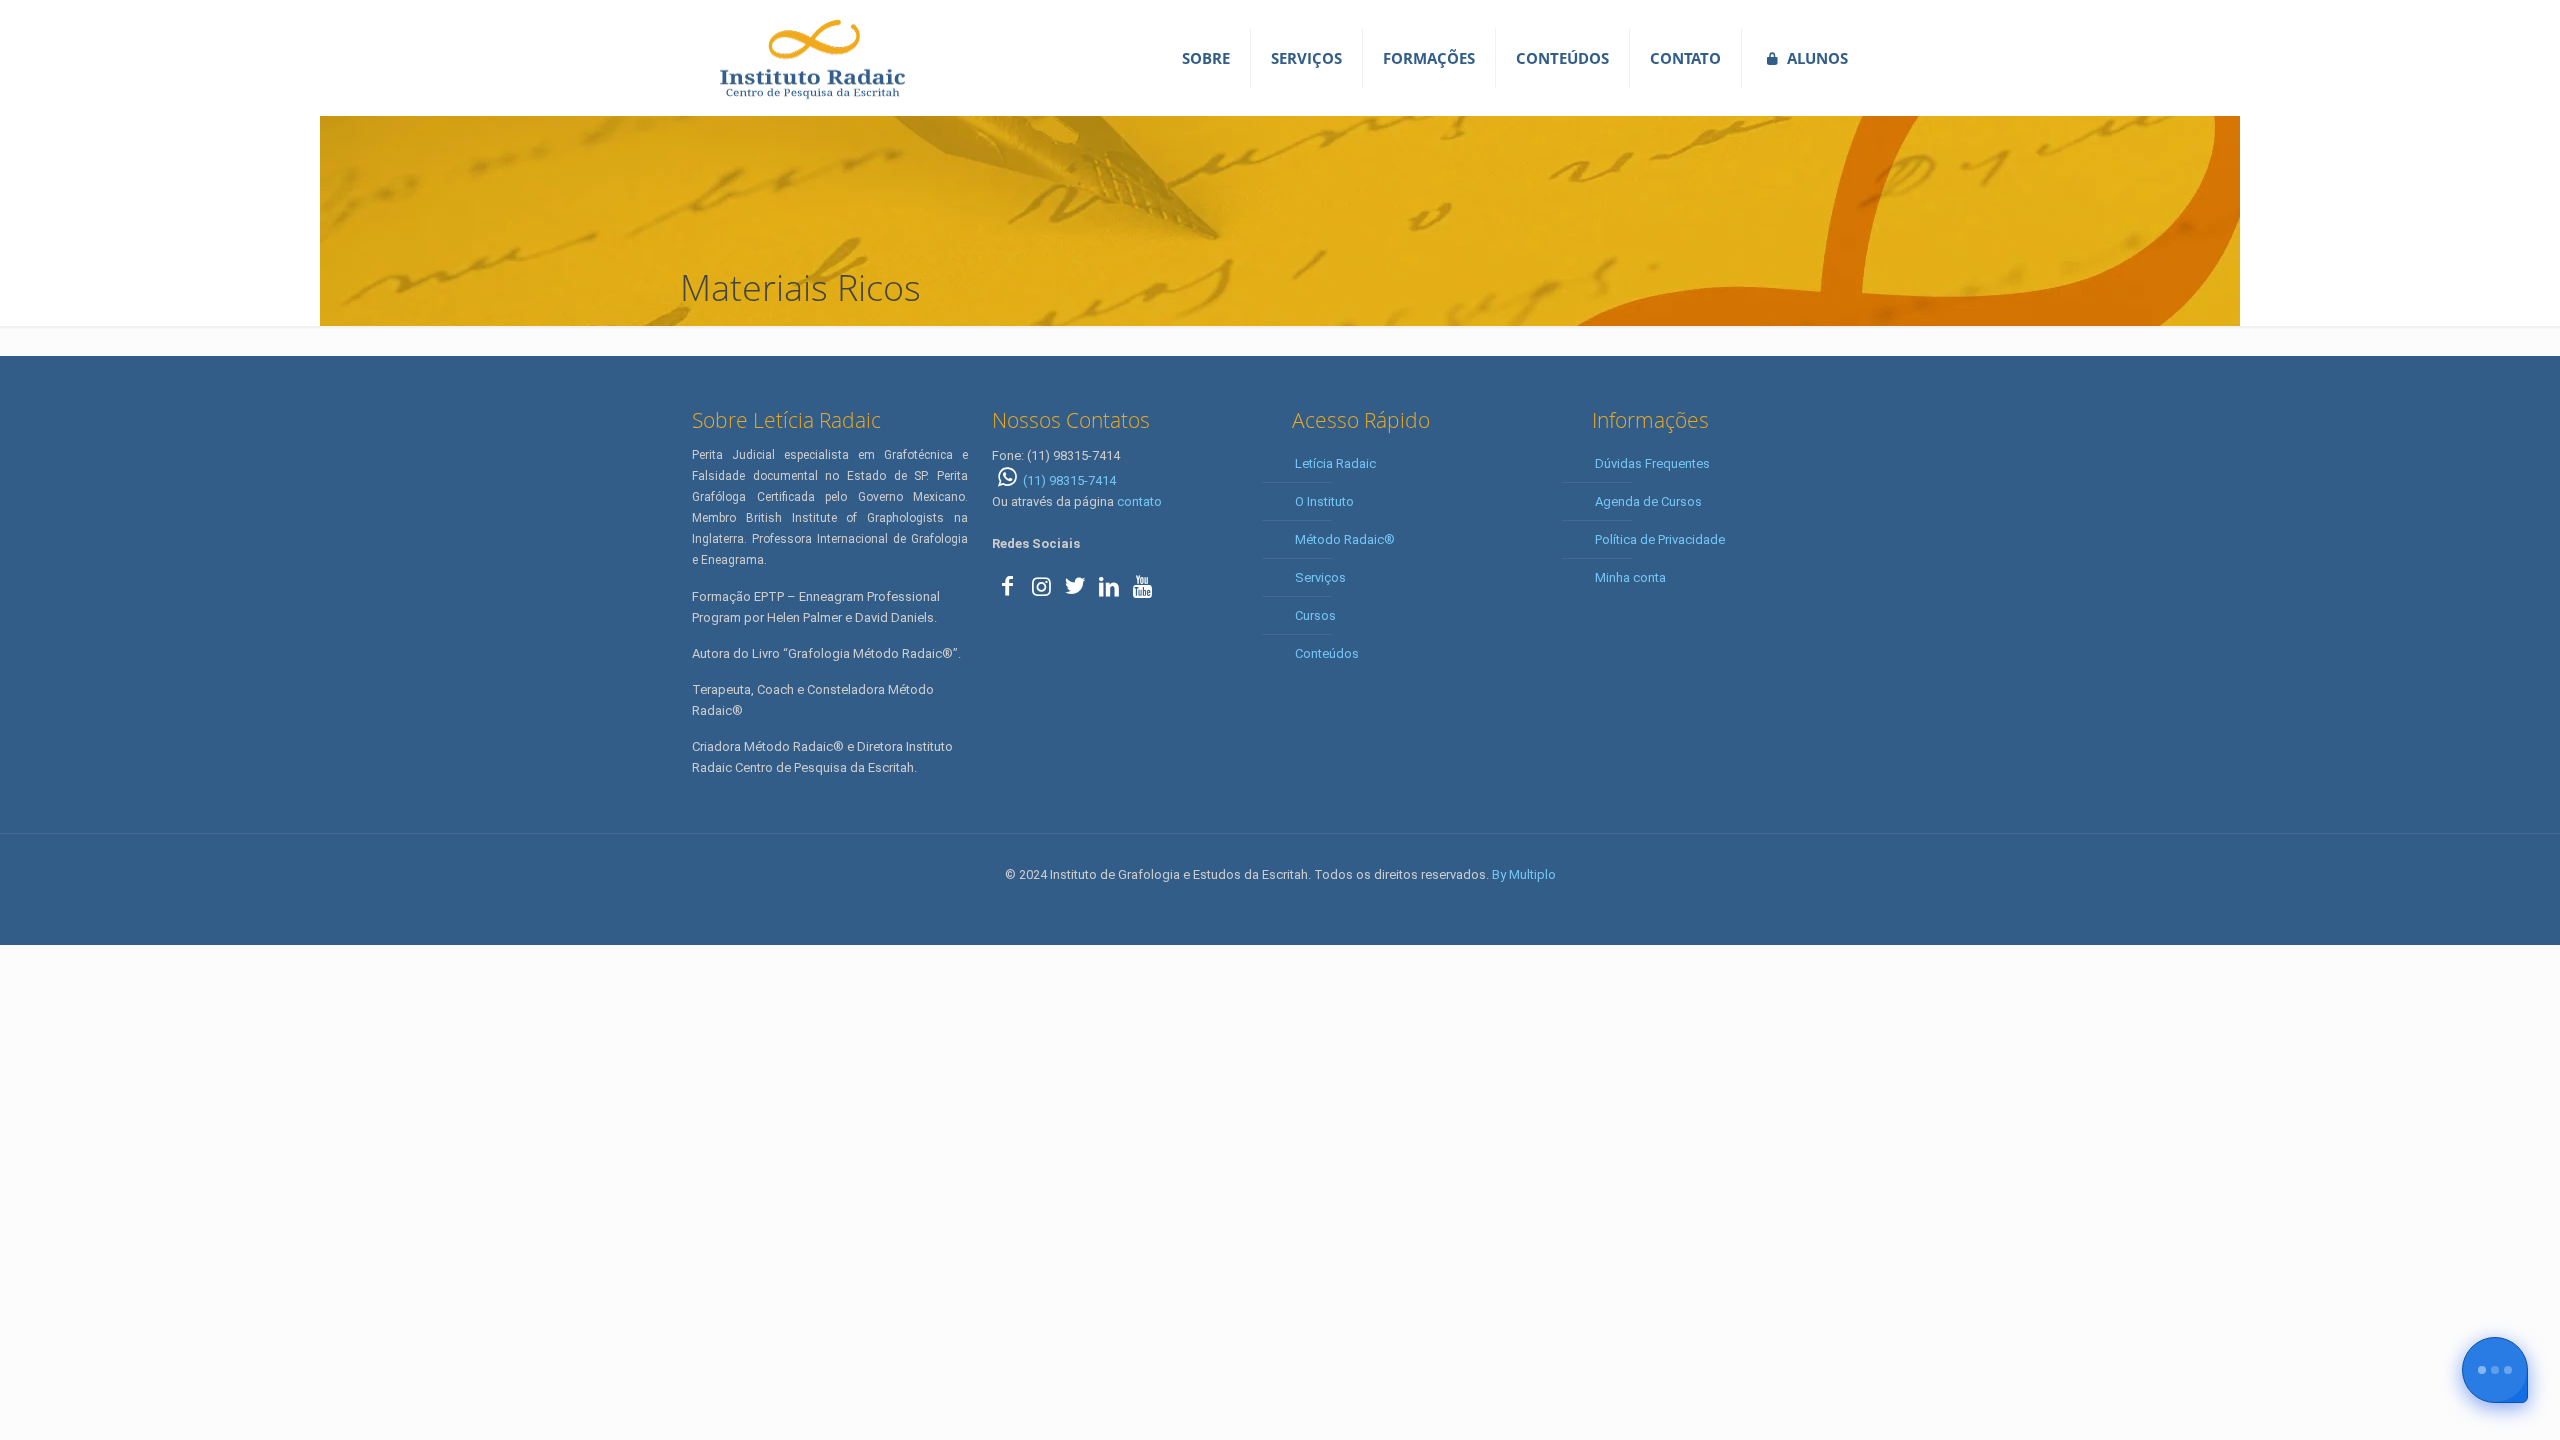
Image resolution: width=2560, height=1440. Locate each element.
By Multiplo (1524, 874)
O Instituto (1324, 501)
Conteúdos (1327, 653)
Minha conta (1630, 577)
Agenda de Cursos (1648, 501)
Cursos (1315, 615)
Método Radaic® (1345, 539)
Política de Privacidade (1660, 539)
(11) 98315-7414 (1069, 480)
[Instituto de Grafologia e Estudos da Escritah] (812, 57)
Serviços (1320, 577)
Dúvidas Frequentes (1652, 463)
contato (1139, 501)
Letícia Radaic (1335, 463)
